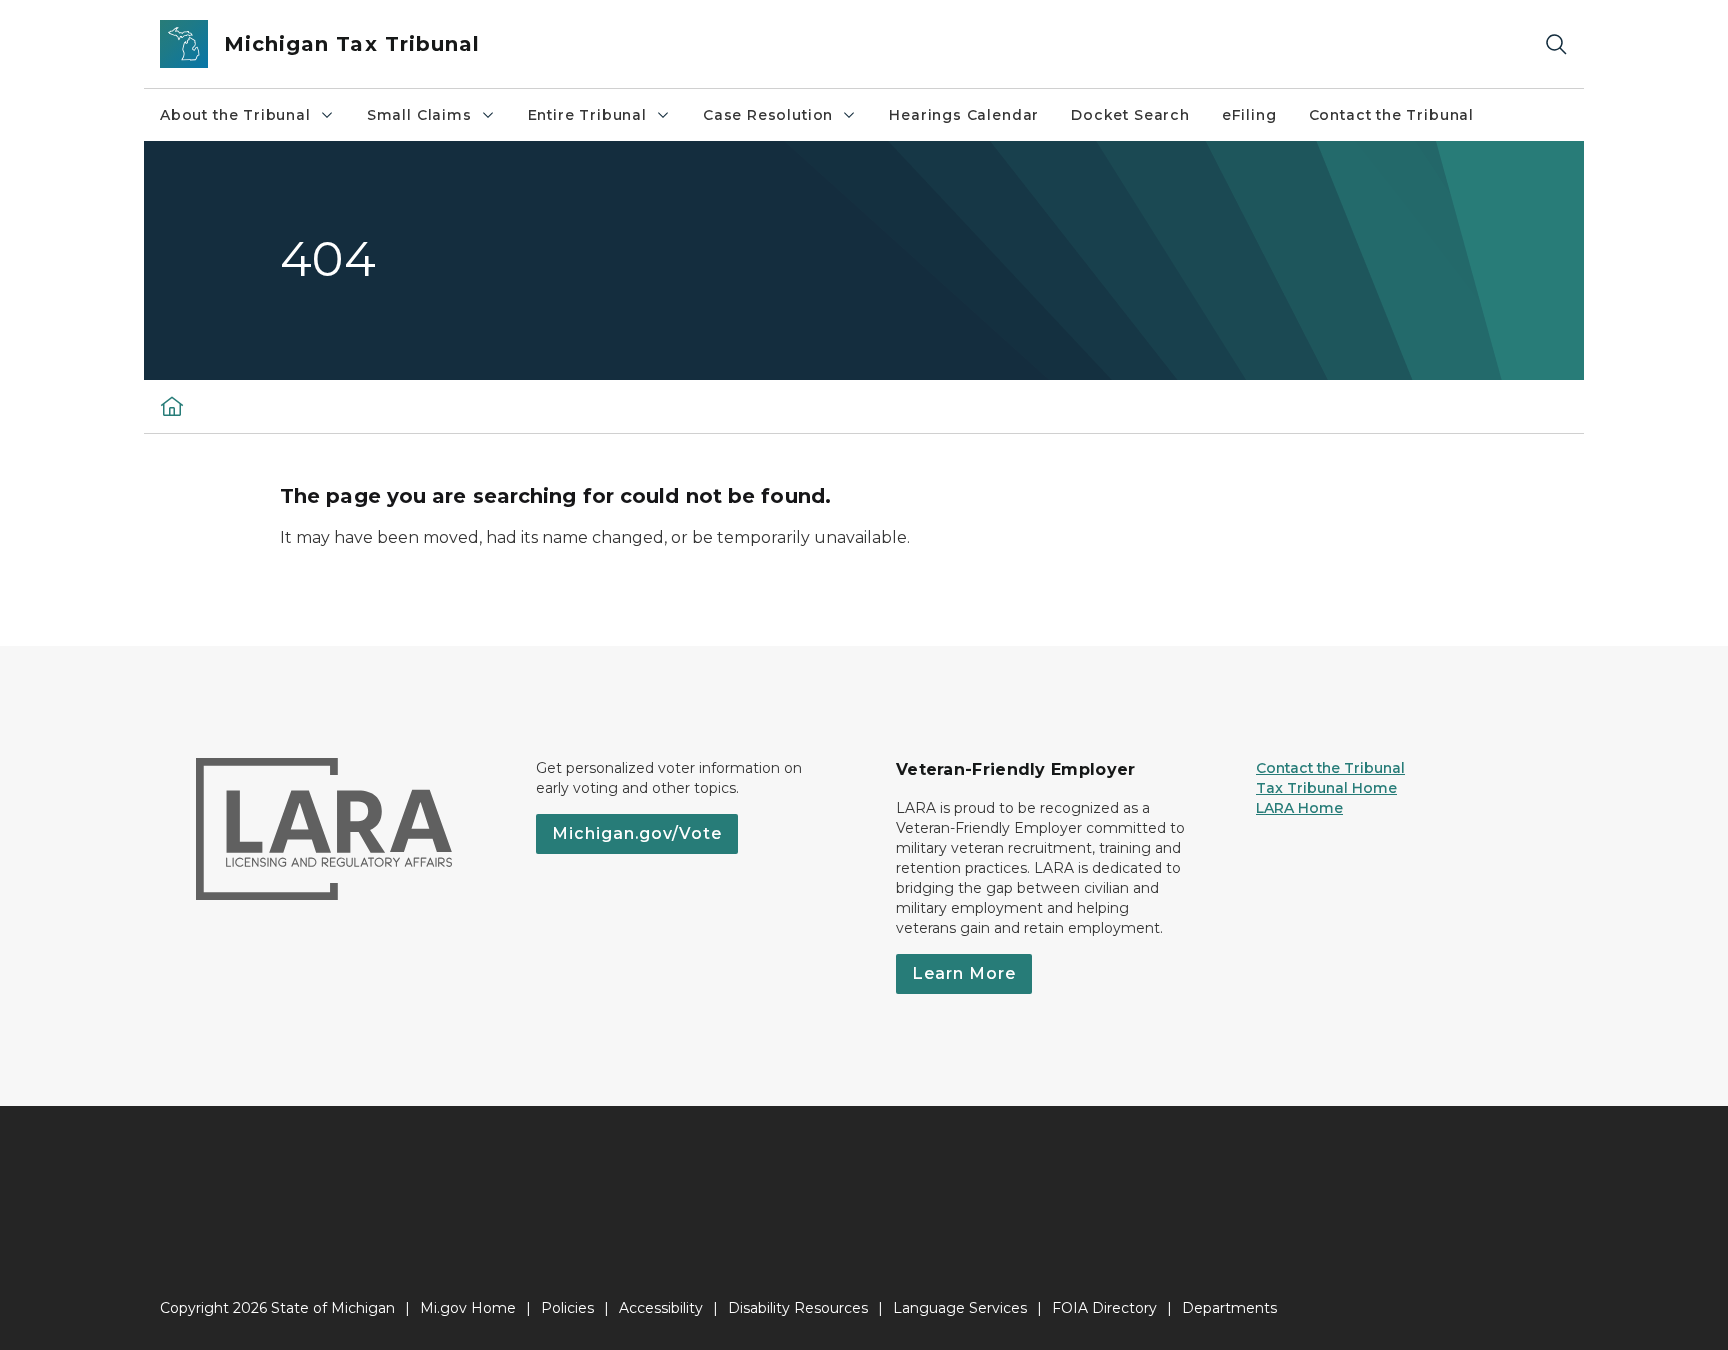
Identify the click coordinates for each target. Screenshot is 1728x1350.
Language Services (960, 1308)
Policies (567, 1308)
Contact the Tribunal (1391, 115)
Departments (1229, 1308)
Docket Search (1130, 115)
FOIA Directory (1104, 1308)
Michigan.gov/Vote (637, 833)
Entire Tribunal (587, 115)
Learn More (964, 973)
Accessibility (661, 1308)
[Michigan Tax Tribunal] (172, 406)
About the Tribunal (235, 115)
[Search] (1556, 44)
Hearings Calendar (964, 115)
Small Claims (419, 115)
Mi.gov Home (468, 1308)
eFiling (1249, 115)
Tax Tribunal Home (1326, 788)
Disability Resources (798, 1308)
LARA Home (1299, 808)
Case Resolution (768, 115)
